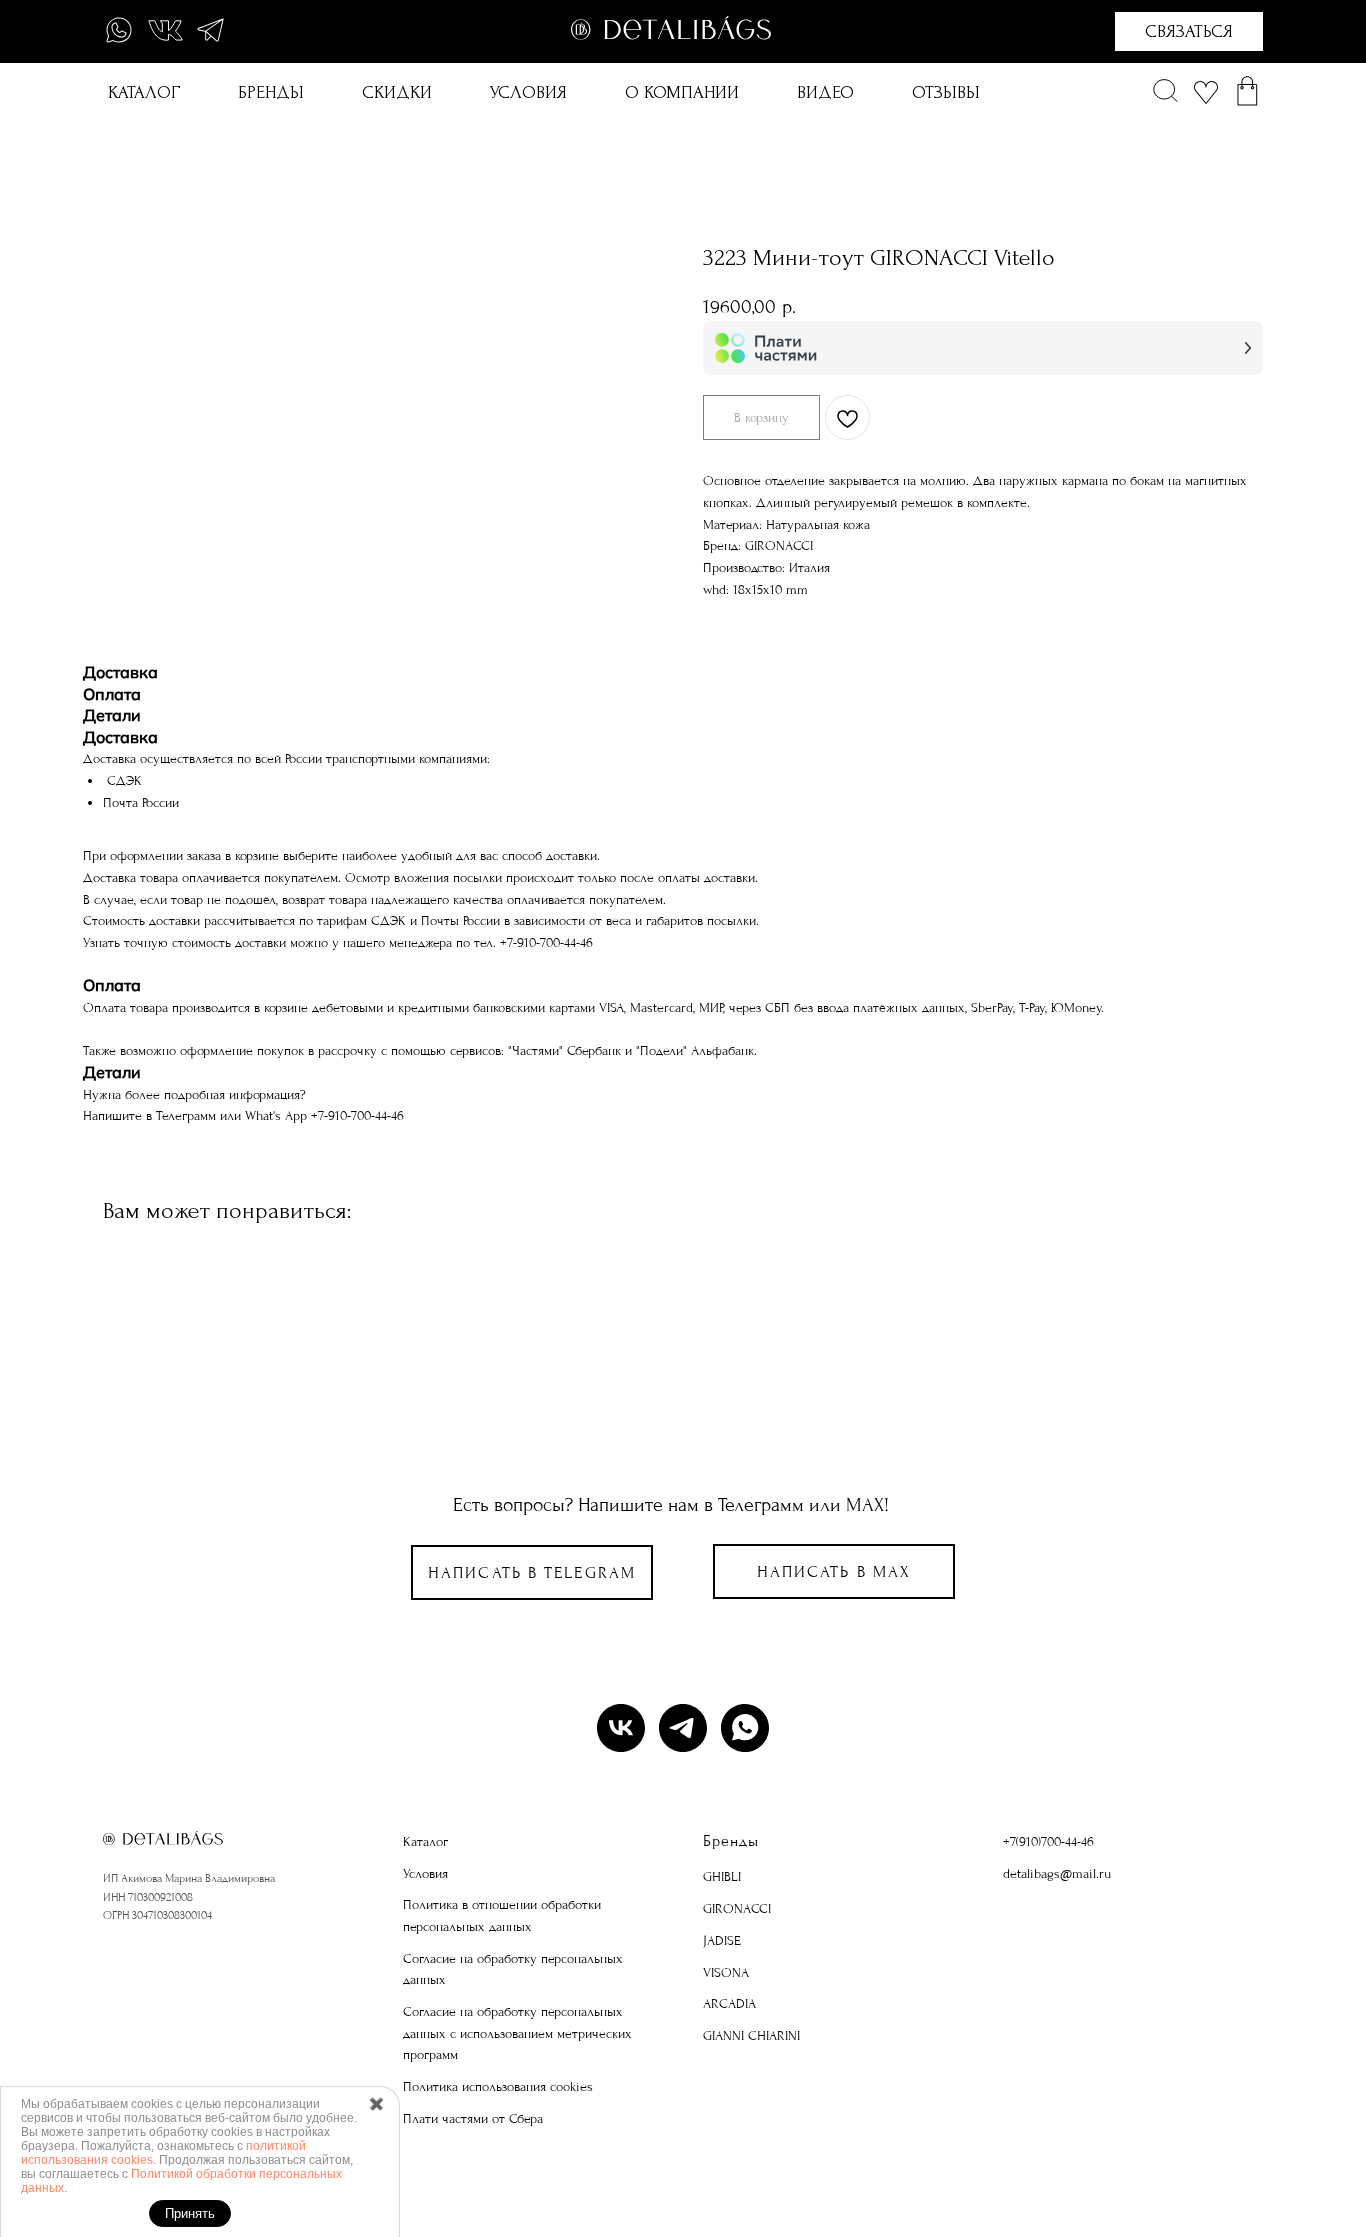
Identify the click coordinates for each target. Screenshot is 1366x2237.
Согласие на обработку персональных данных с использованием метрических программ (517, 2033)
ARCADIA (729, 2003)
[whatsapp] (745, 1728)
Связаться (1189, 31)
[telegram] (683, 1728)
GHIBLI (722, 1876)
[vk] (621, 1728)
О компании (682, 92)
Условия (528, 92)
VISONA (726, 1972)
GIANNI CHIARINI (751, 2035)
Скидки (397, 92)
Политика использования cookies (498, 2086)
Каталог (144, 92)
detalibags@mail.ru (1057, 1873)
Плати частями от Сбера (473, 2118)
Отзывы (946, 92)
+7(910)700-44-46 (1048, 1841)
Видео (825, 92)
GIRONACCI (737, 1908)
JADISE (722, 1940)
